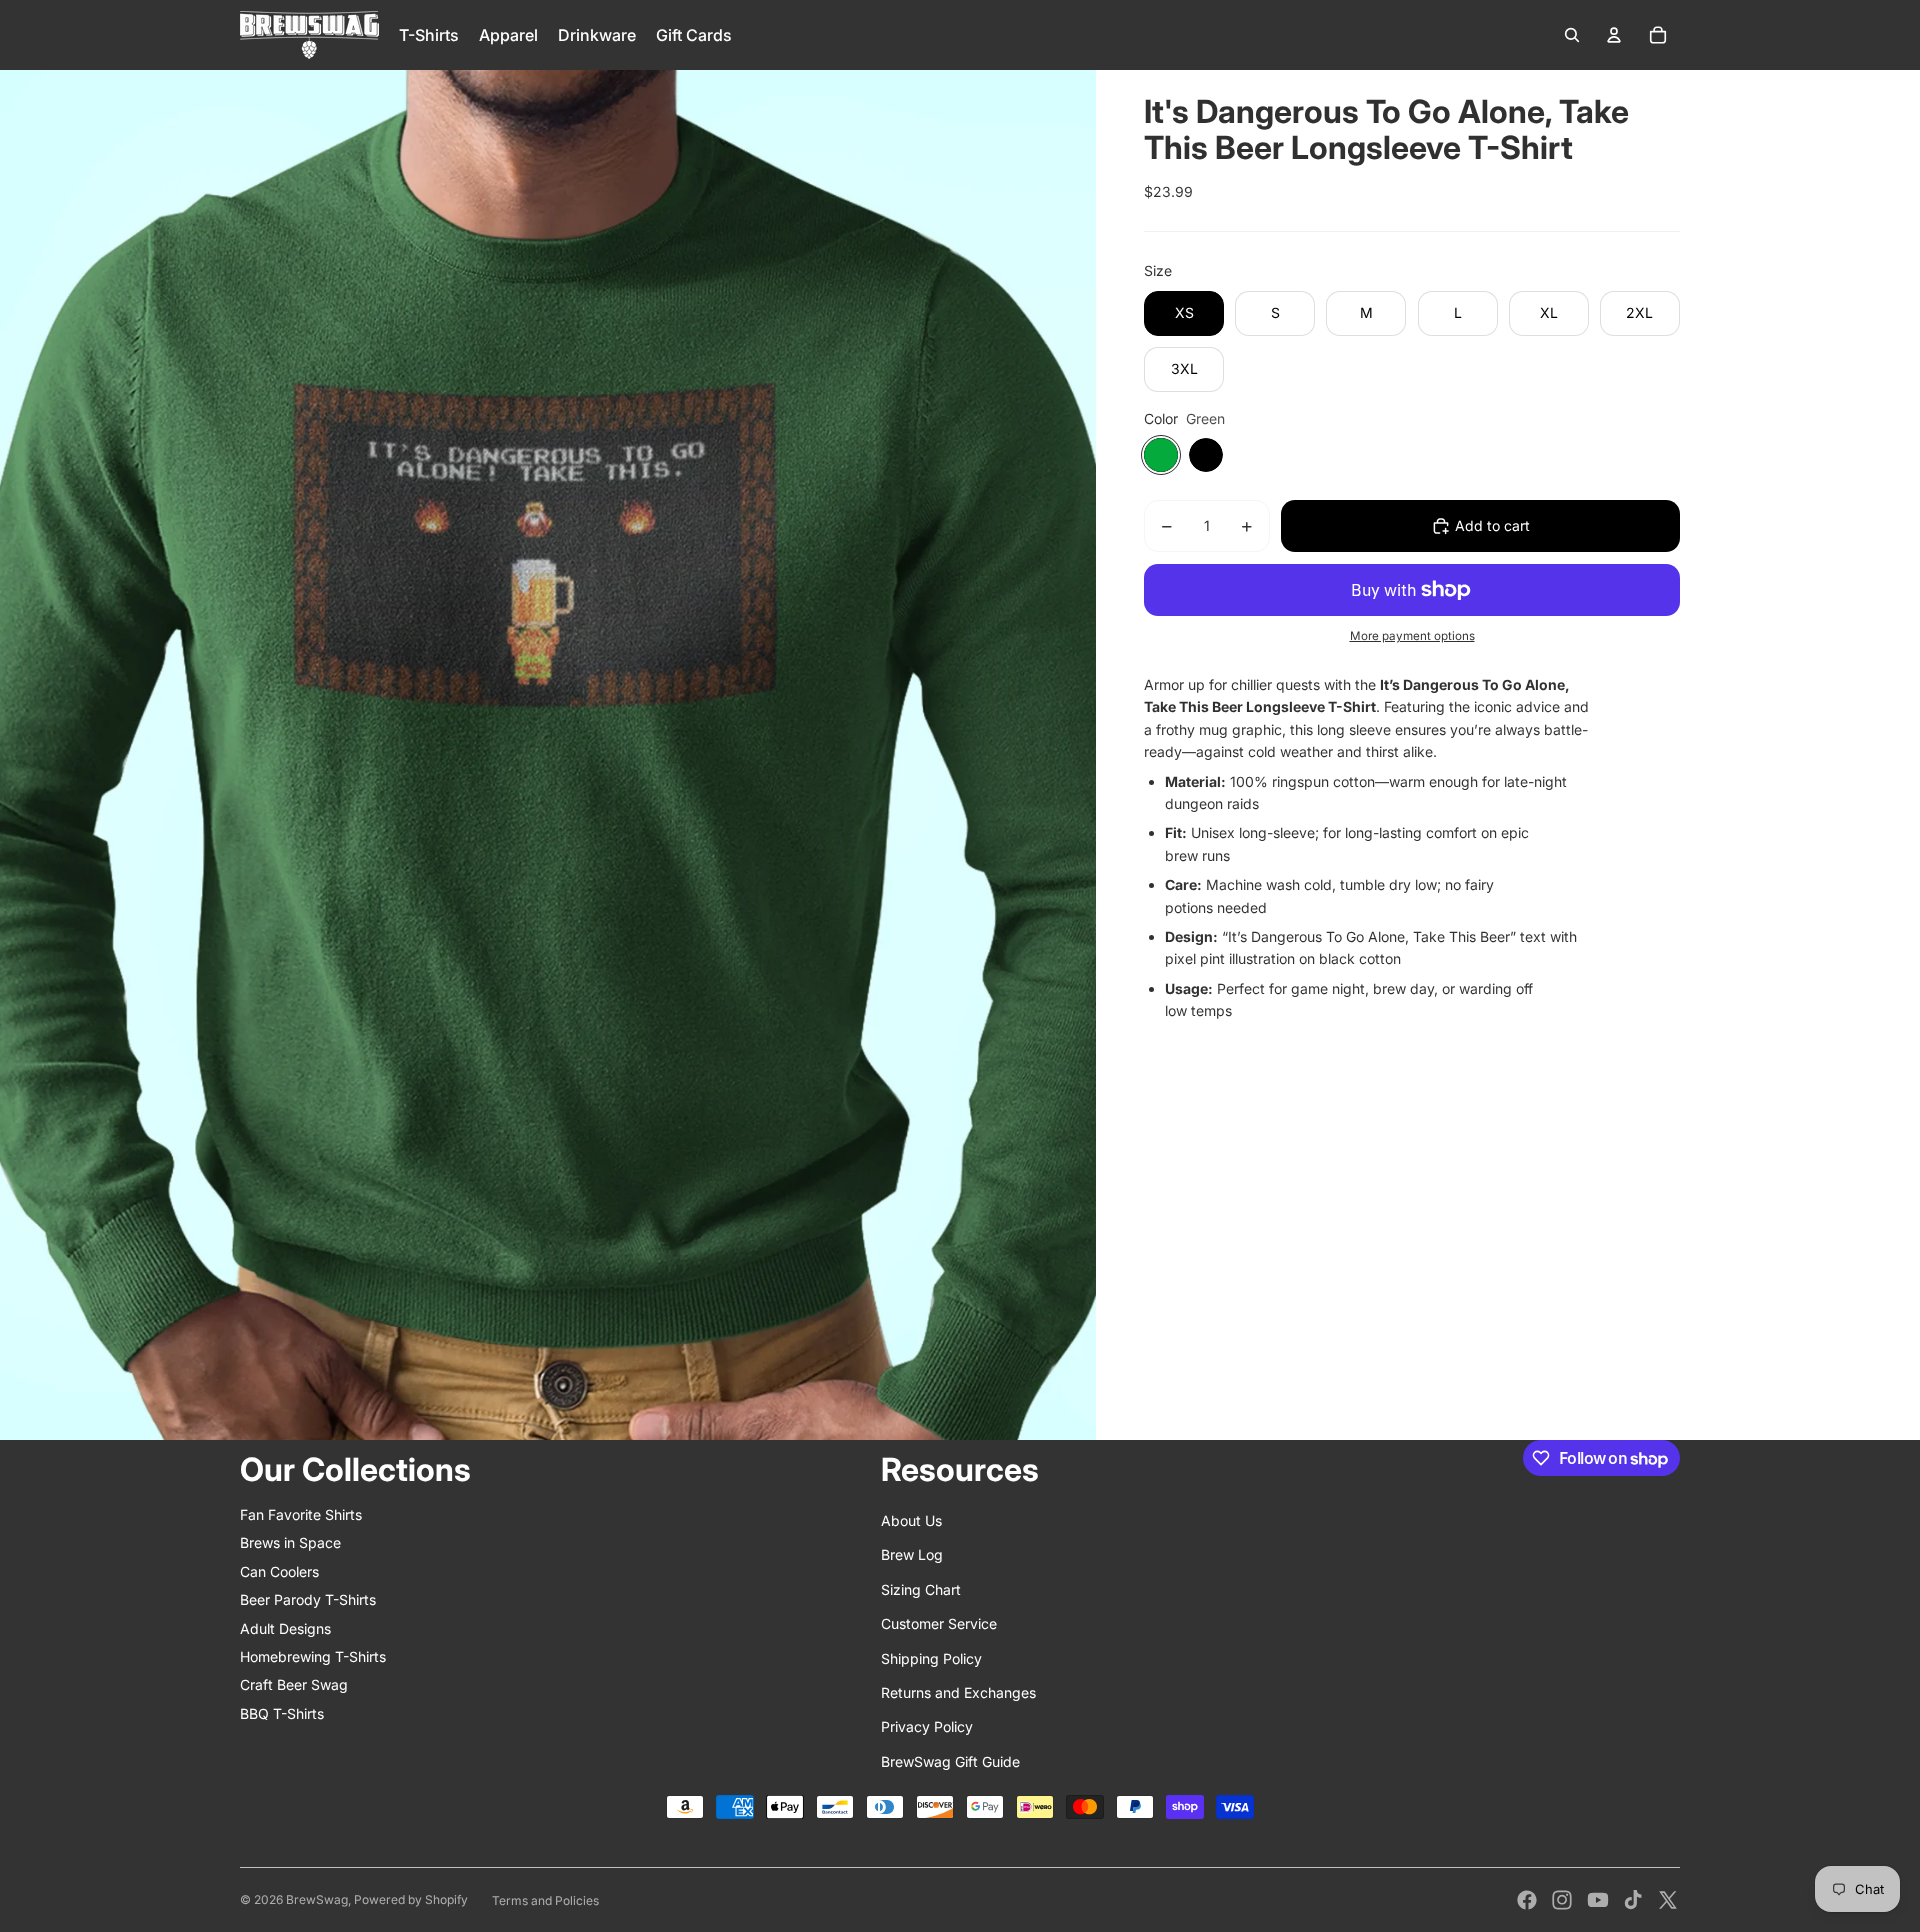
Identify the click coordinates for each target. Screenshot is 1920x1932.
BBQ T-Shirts (282, 1713)
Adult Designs (285, 1628)
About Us (911, 1520)
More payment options (1412, 636)
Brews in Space (290, 1542)
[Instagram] (1562, 1900)
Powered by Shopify (411, 1899)
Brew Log (912, 1554)
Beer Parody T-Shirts (308, 1599)
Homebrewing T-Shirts (313, 1656)
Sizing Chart (921, 1589)
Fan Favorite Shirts (301, 1514)
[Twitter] (1668, 1900)
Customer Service (939, 1623)
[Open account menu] (1614, 35)
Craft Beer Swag (294, 1684)
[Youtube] (1598, 1900)
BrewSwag (317, 1899)
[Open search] (1572, 35)
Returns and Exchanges (958, 1692)
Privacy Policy (927, 1726)
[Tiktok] (1633, 1900)
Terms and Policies (545, 1900)
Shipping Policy (931, 1658)
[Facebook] (1527, 1900)
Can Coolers (279, 1571)
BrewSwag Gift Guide (950, 1761)
